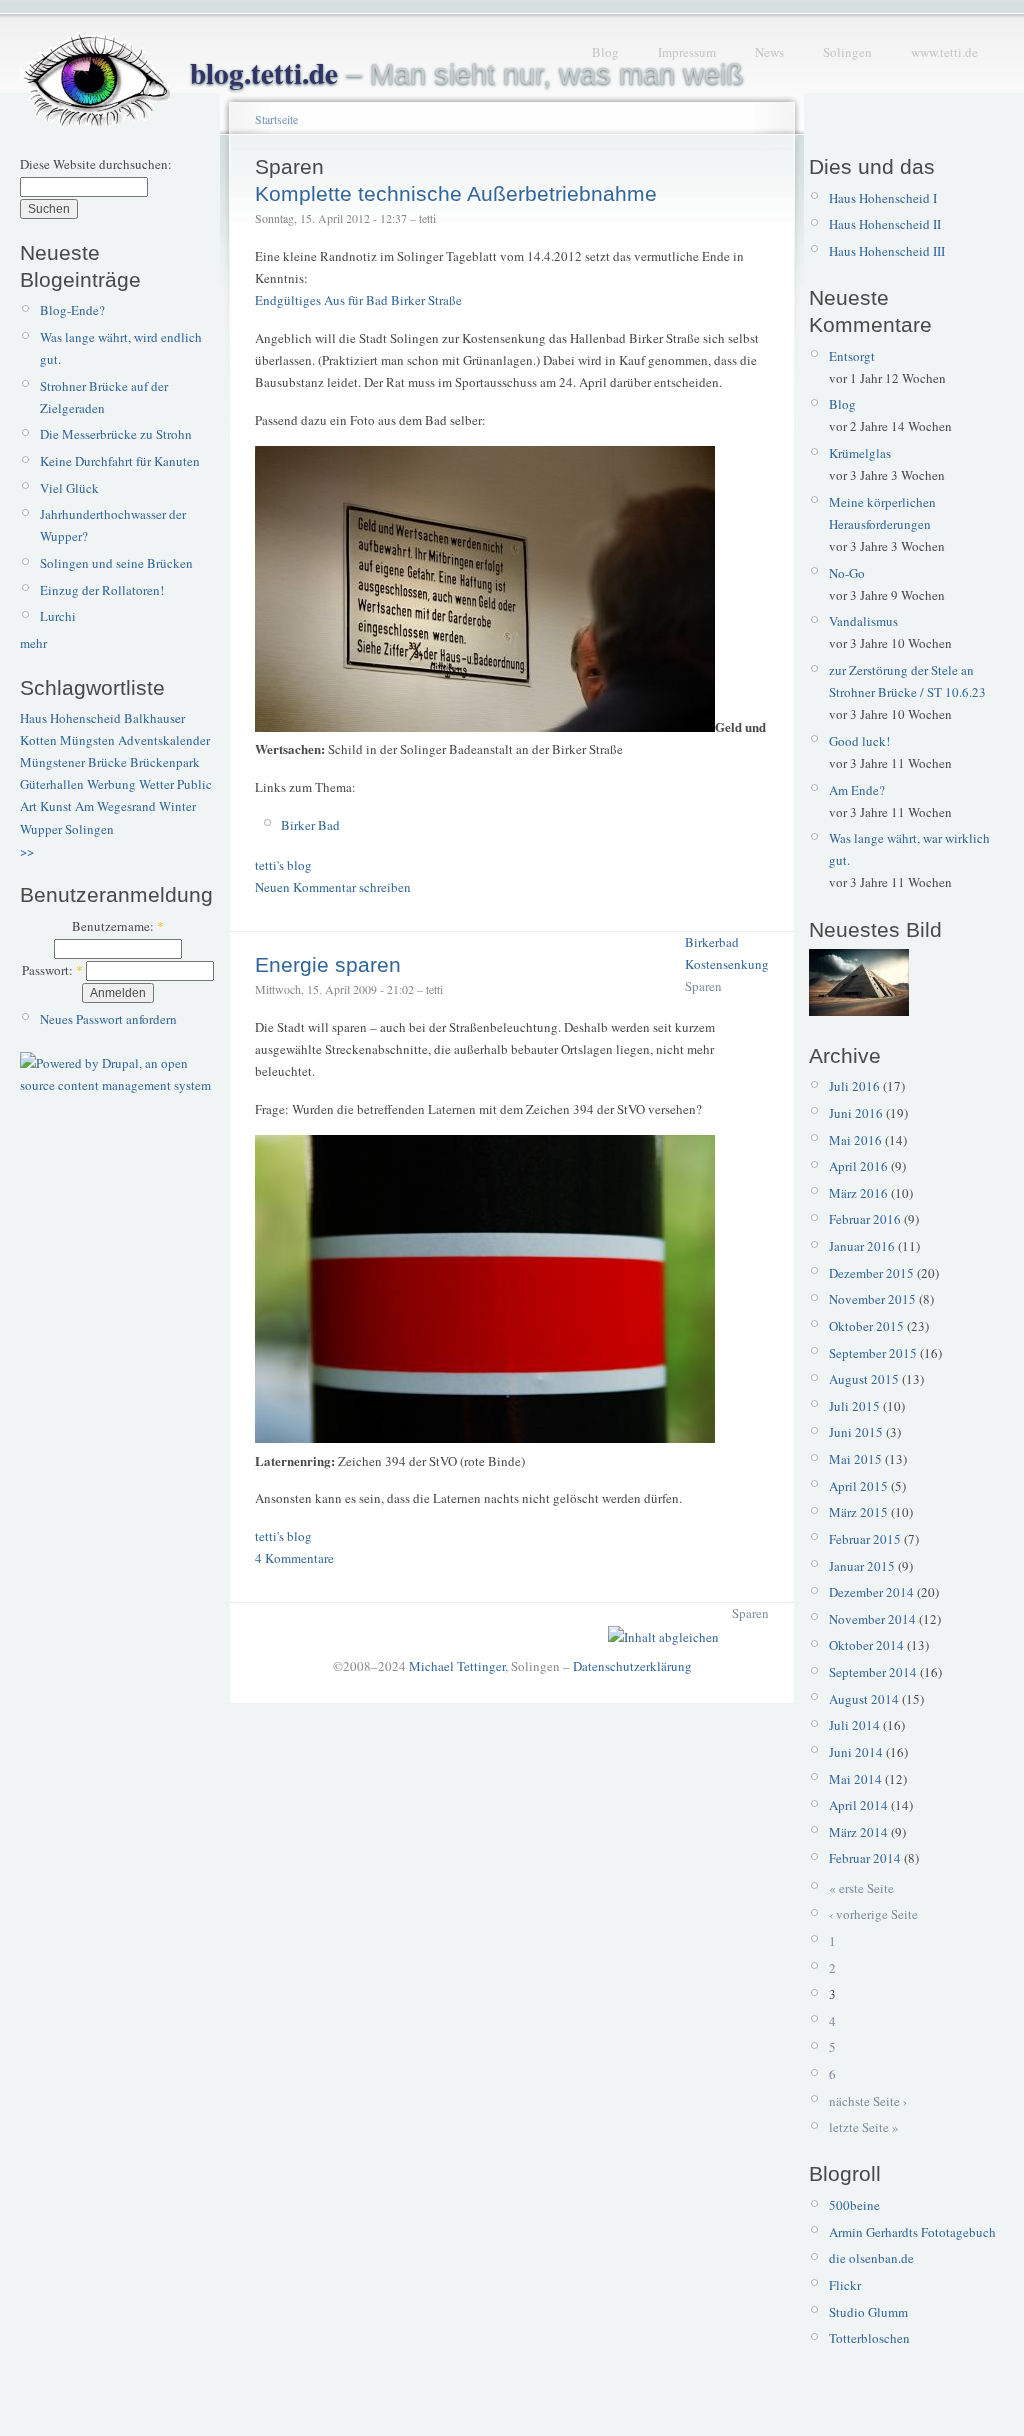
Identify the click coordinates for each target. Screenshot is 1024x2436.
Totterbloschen (869, 2338)
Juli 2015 (854, 1406)
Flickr (845, 2285)
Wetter (156, 784)
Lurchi (58, 616)
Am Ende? (857, 790)
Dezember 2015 (871, 1273)
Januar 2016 (862, 1246)
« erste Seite (861, 1888)
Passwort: (52, 970)
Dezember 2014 (871, 1592)
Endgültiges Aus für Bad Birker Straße (358, 300)
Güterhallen (52, 784)
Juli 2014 (854, 1725)
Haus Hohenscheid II (885, 224)
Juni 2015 (856, 1432)
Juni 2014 (856, 1752)
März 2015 (858, 1512)
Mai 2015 (855, 1459)
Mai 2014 (855, 1779)
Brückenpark (165, 762)
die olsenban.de (871, 2258)
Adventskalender (164, 740)
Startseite (276, 119)
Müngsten (87, 740)
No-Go (847, 573)
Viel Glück (69, 488)
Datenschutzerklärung (632, 1666)
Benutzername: (118, 926)
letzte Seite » (864, 2127)
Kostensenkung (727, 964)
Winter (177, 806)
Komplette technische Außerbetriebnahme (456, 193)
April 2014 (858, 1805)
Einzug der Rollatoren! (102, 590)
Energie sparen (328, 964)
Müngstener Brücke (73, 762)
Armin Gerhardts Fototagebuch (912, 2232)
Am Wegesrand (115, 806)
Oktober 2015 (866, 1326)
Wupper (41, 829)
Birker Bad (310, 825)
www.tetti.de (944, 52)
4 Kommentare (294, 1558)
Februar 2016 (865, 1219)
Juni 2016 (856, 1113)
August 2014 (864, 1699)
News (769, 52)
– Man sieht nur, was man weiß (467, 74)
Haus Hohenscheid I (883, 198)
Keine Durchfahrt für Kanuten (120, 461)
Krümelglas (860, 453)
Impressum (687, 52)
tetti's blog (283, 865)
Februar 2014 (865, 1858)
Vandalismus (863, 621)
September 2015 (873, 1353)
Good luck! (859, 741)
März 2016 (858, 1193)
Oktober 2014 (866, 1645)
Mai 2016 (855, 1140)
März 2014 (858, 1832)
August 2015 (864, 1379)
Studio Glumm (868, 2312)
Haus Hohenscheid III (887, 251)
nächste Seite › (868, 2101)
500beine (854, 2205)
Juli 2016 (854, 1086)
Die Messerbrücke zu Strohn (116, 434)
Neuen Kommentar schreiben (333, 887)
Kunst (56, 806)
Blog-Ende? (72, 310)
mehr (33, 643)
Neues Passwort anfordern (108, 1019)
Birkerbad (712, 942)
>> (27, 851)
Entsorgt (852, 356)
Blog (605, 52)
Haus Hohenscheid (70, 718)
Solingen (847, 52)
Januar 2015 (862, 1566)
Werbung (111, 784)
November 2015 (872, 1299)
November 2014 (872, 1619)
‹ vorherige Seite (873, 1914)
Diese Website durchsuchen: (96, 164)
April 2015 (858, 1486)
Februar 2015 (865, 1539)
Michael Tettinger (457, 1666)
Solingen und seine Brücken (116, 563)
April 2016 (858, 1166)
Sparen (703, 986)
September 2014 (873, 1672)
